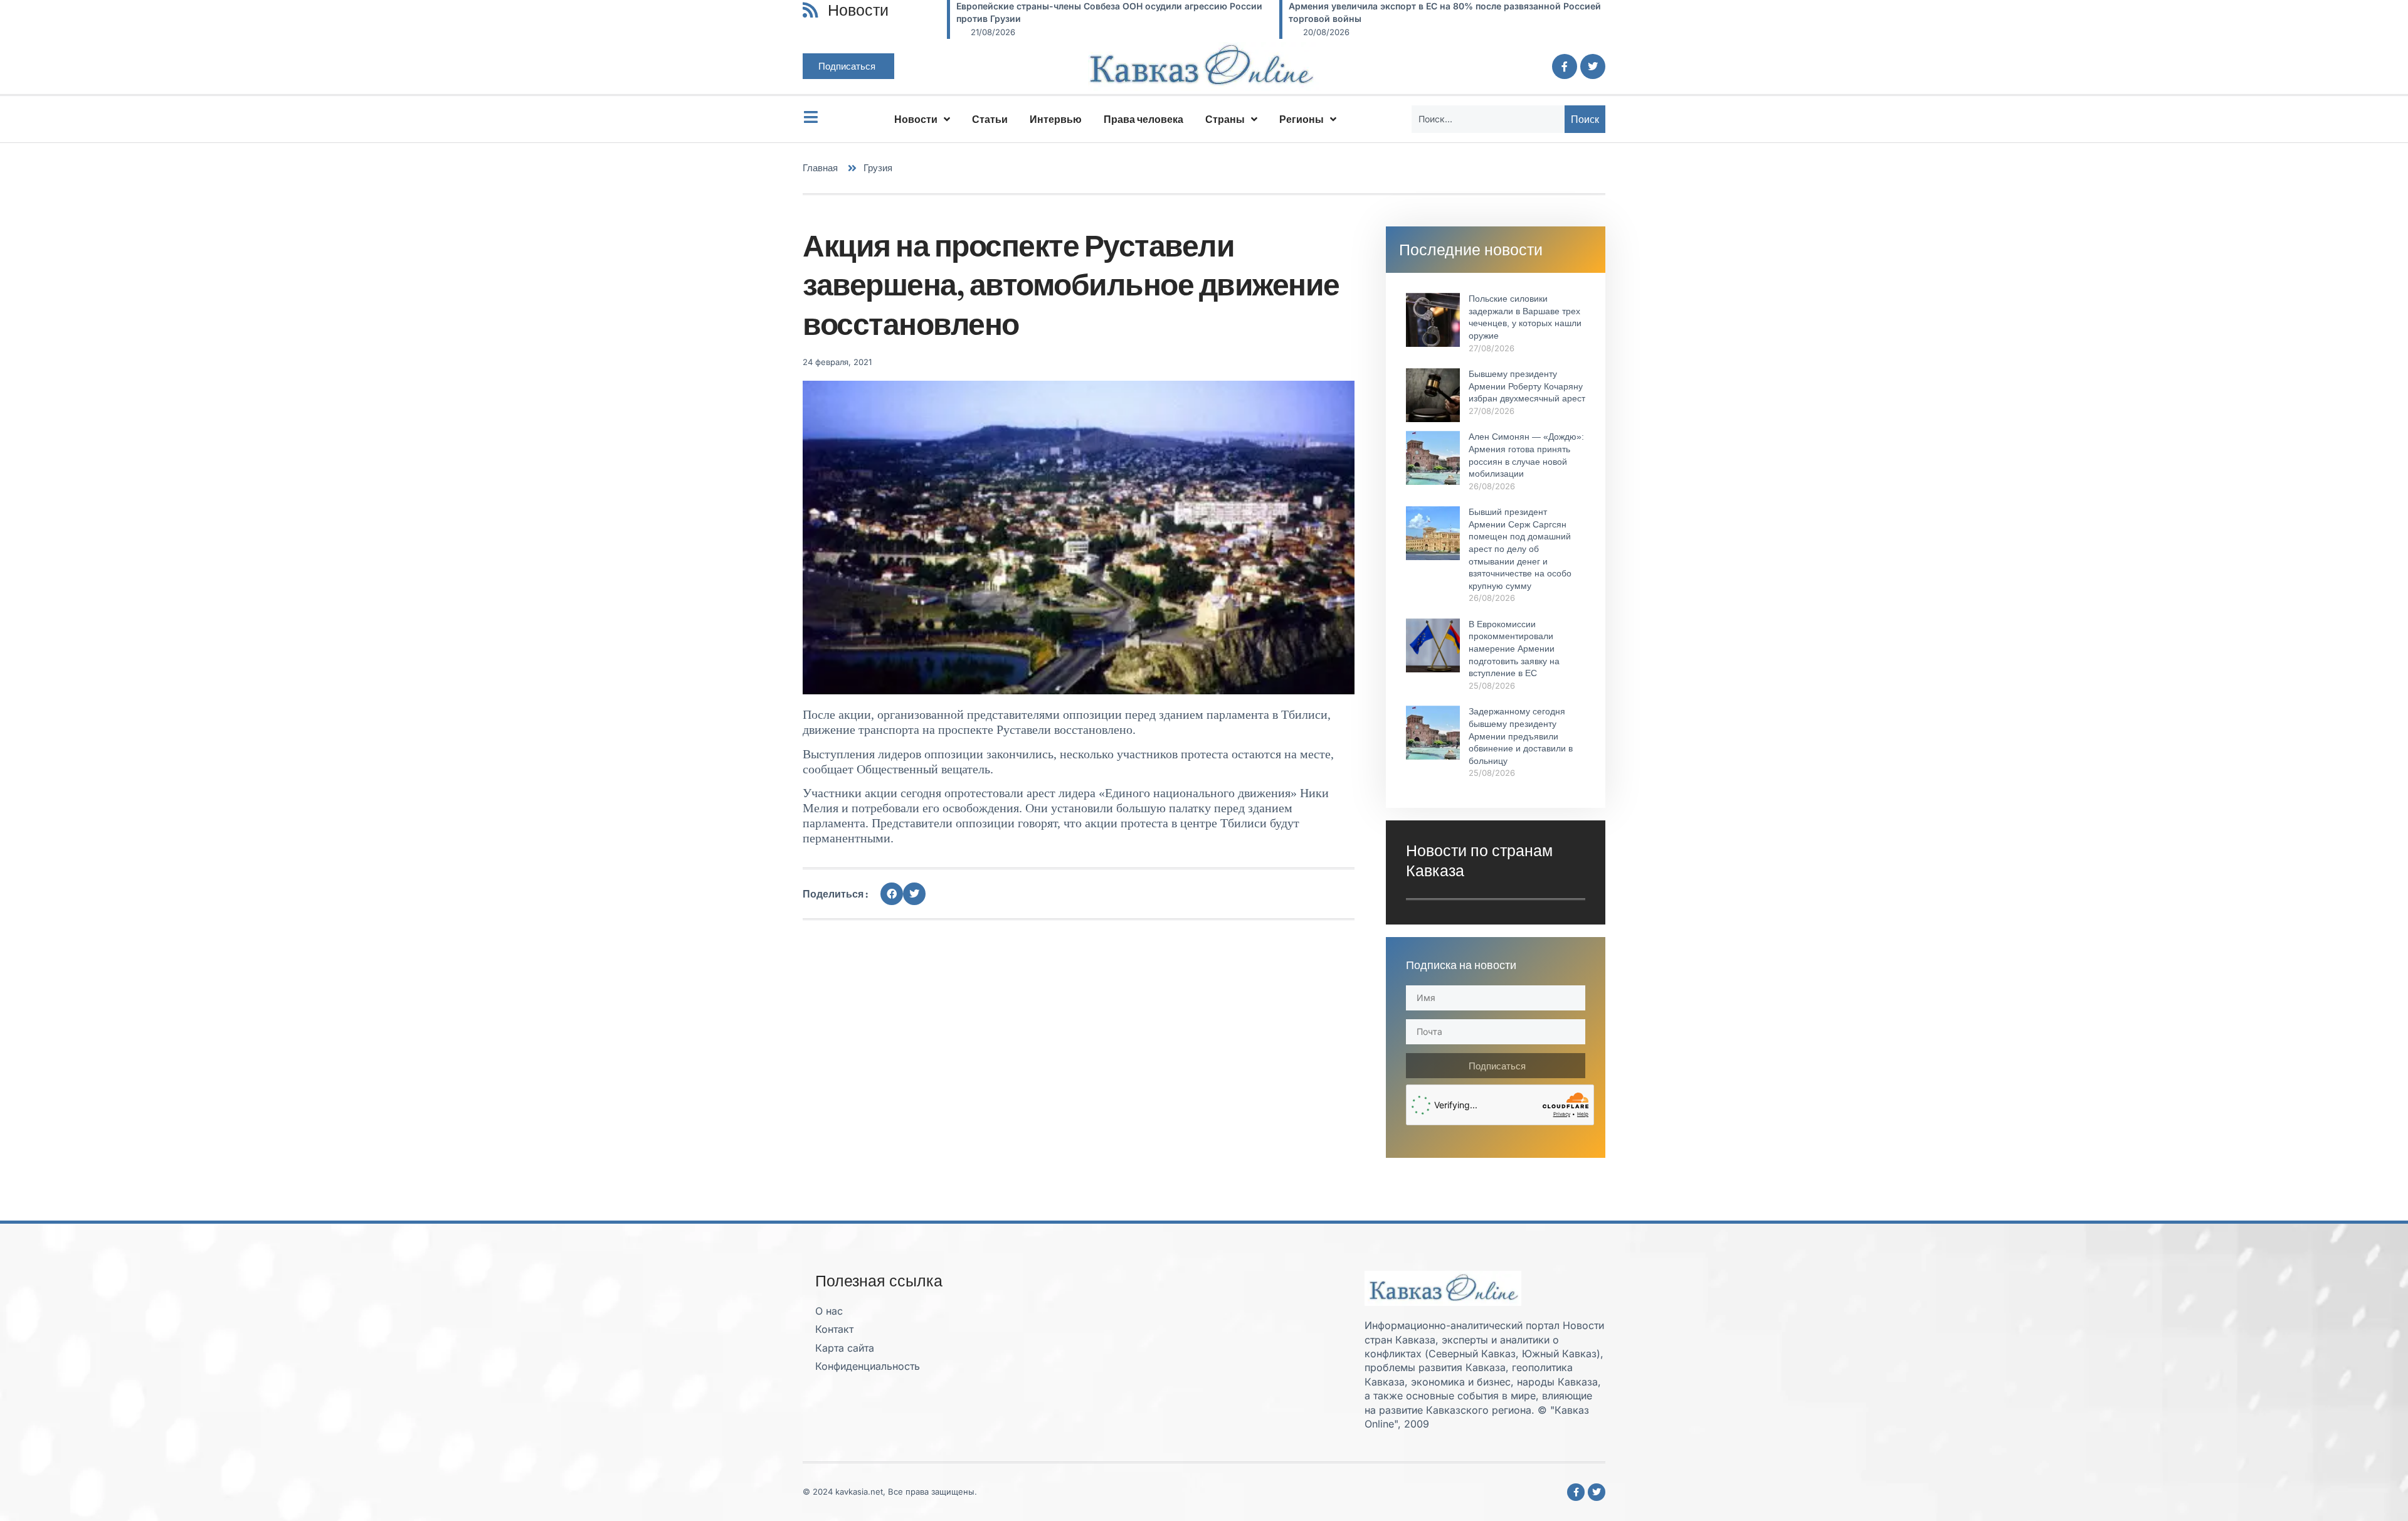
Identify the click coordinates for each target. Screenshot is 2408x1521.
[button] (892, 894)
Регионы (1302, 119)
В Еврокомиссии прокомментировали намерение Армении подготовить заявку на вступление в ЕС (1514, 649)
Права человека (1143, 119)
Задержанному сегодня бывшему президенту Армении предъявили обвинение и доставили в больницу (1521, 736)
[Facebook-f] (1565, 66)
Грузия (878, 168)
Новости (916, 119)
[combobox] (1488, 119)
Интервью (1056, 119)
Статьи (990, 119)
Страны (1225, 119)
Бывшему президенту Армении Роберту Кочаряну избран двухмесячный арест (1527, 386)
